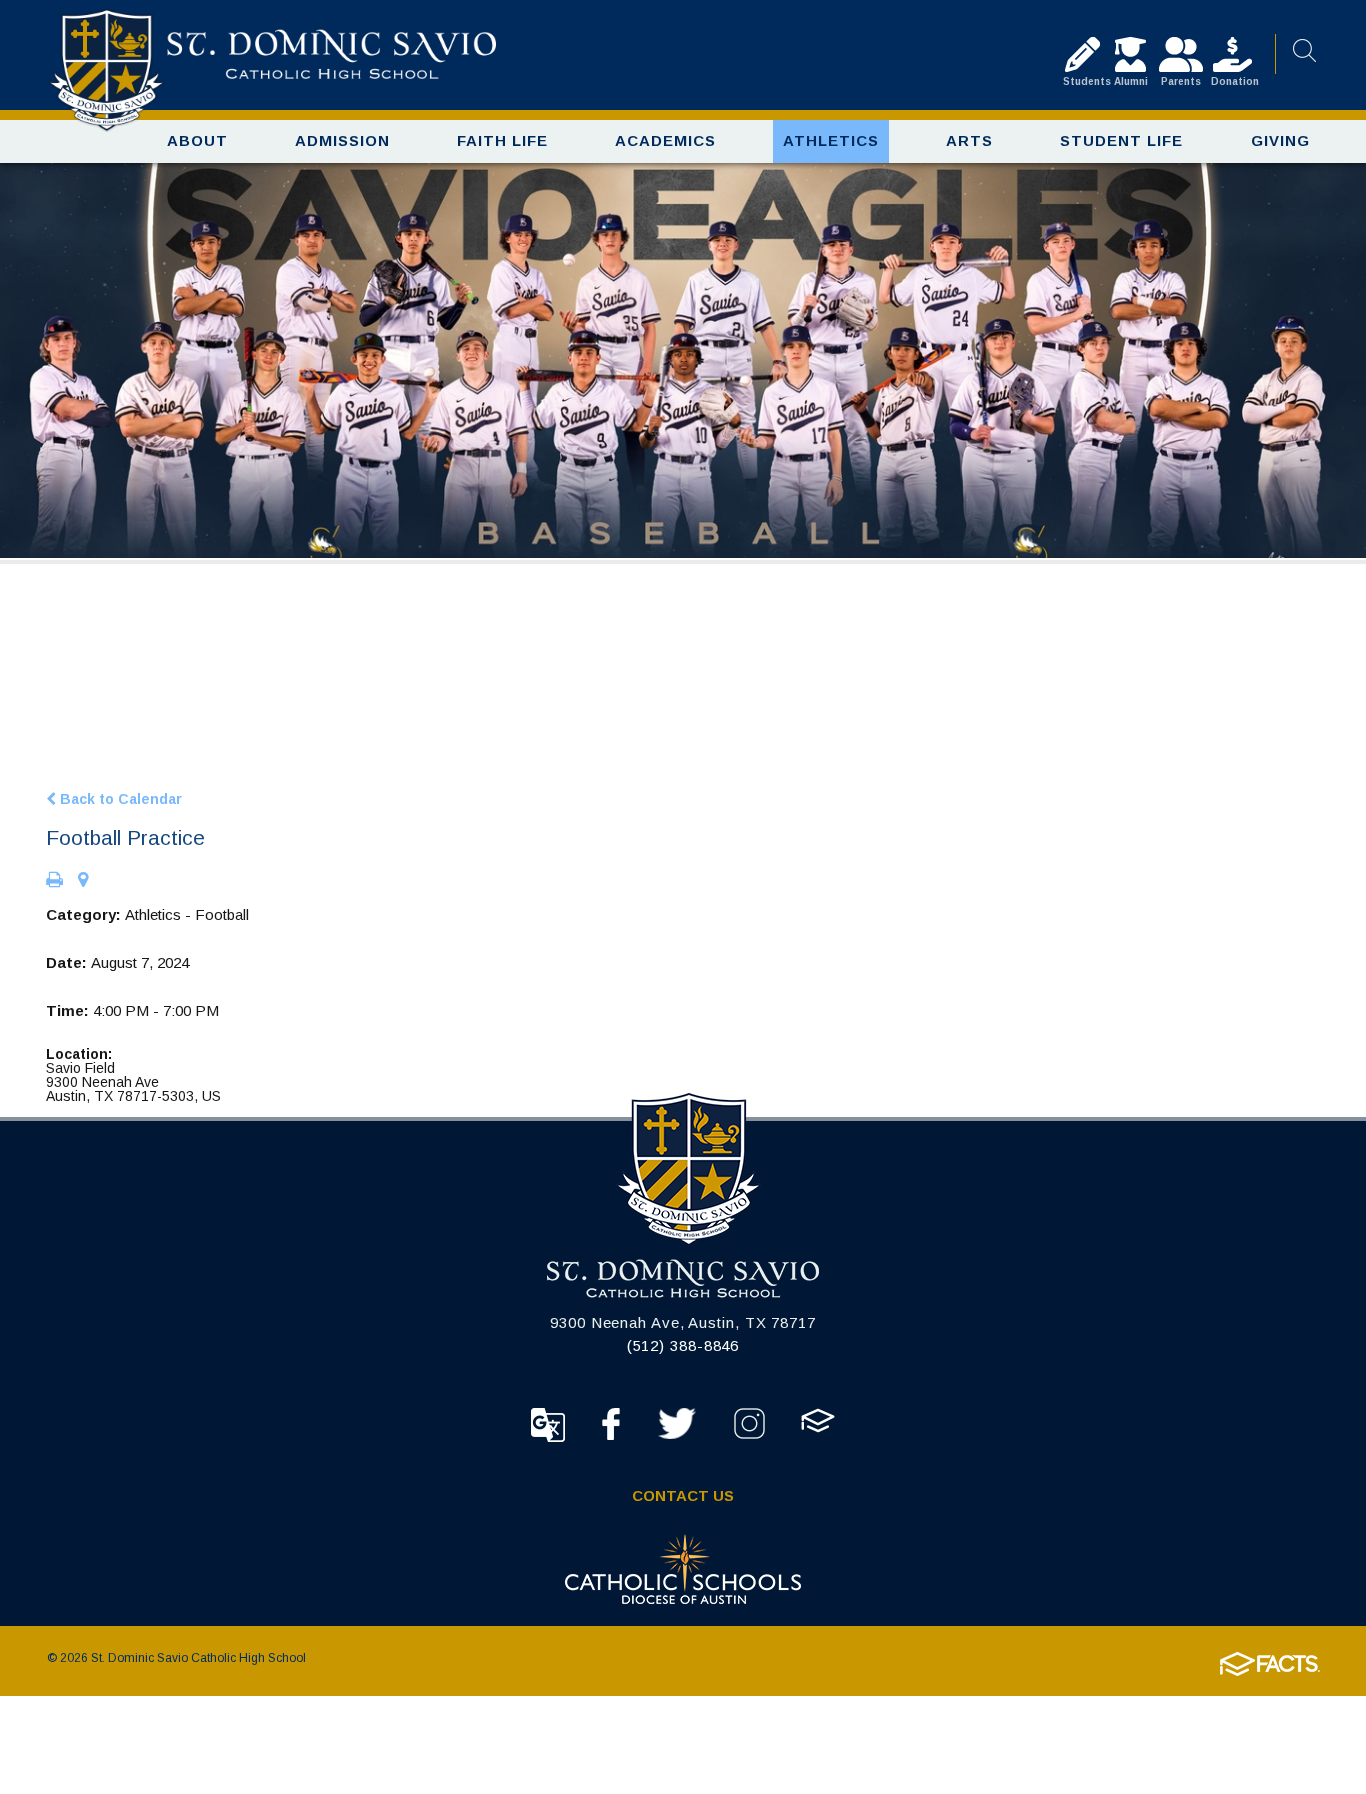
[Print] (54, 881)
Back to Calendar (119, 798)
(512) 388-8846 (683, 1345)
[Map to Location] (83, 881)
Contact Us (683, 1495)
